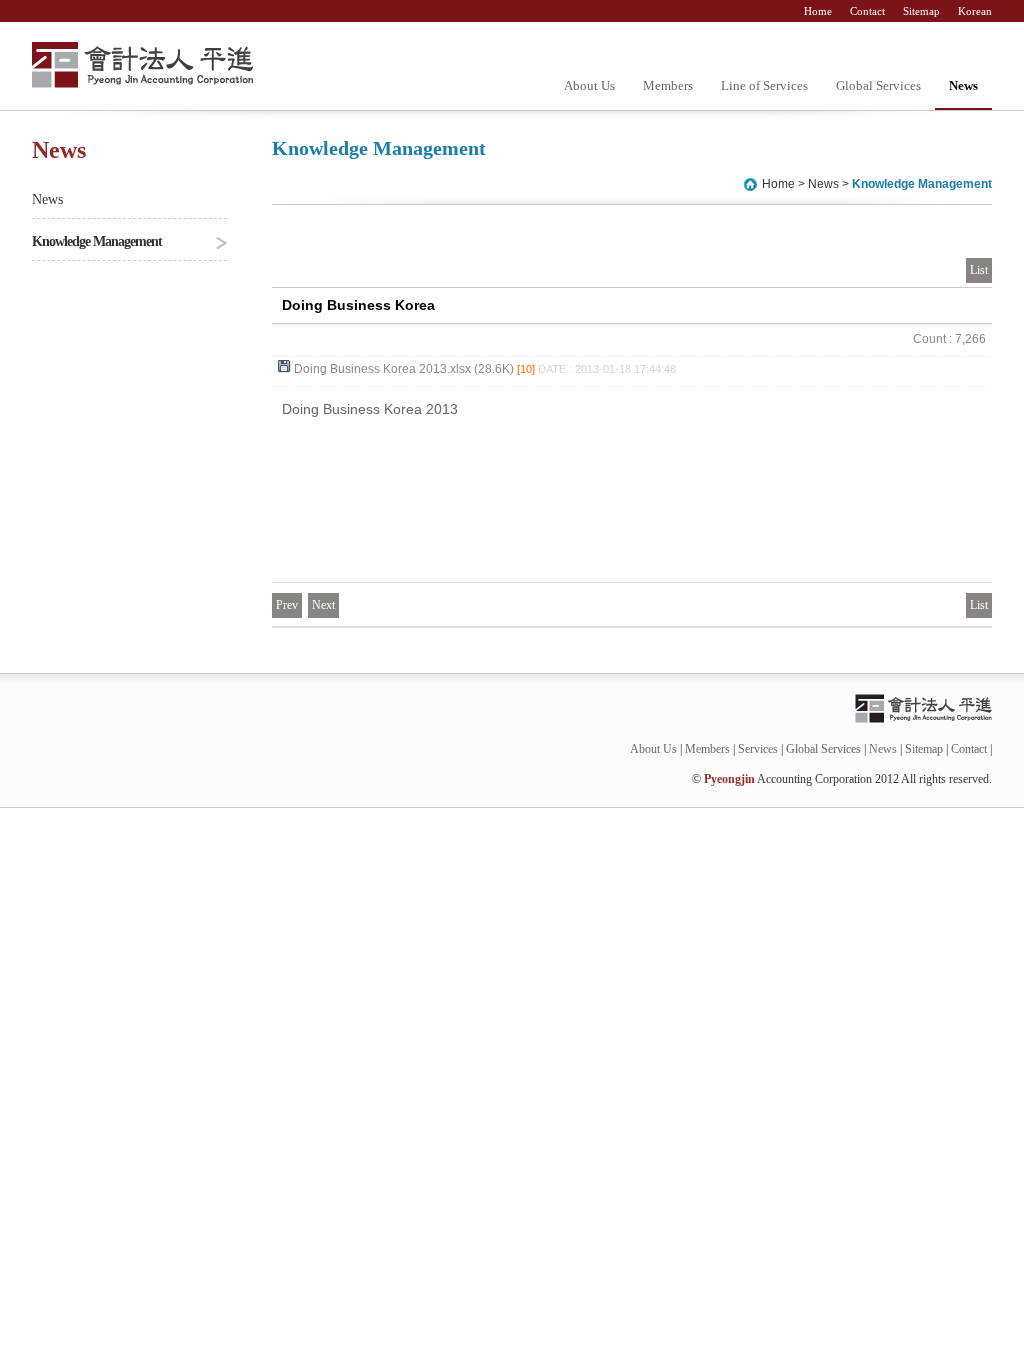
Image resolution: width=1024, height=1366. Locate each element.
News (963, 85)
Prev (287, 605)
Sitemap (923, 11)
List (979, 270)
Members (668, 85)
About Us (589, 85)
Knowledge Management (97, 241)
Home (819, 11)
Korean (975, 11)
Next (323, 605)
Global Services (878, 85)
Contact (869, 11)
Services (758, 749)
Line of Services (764, 85)
